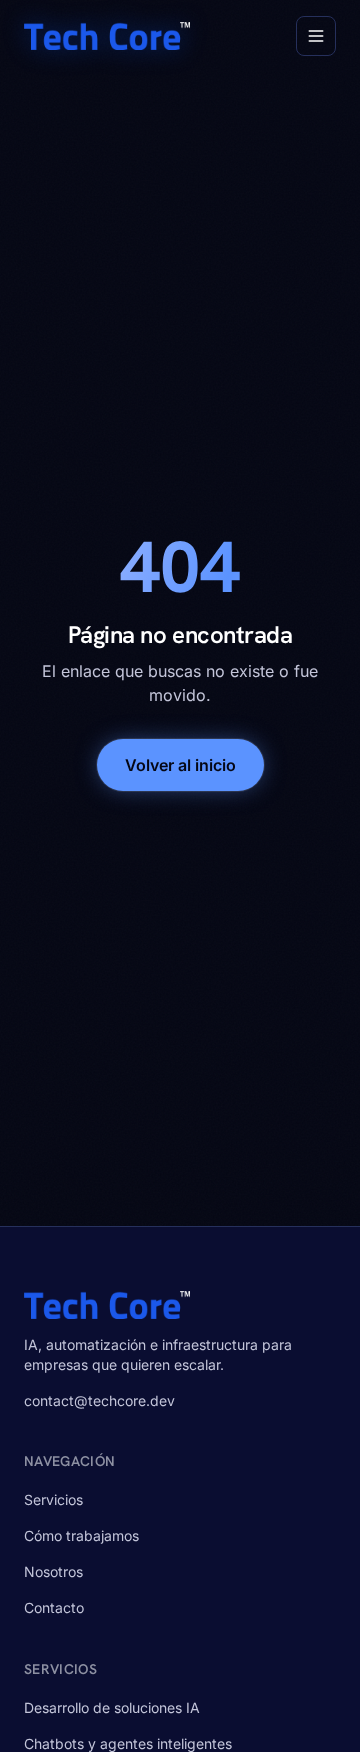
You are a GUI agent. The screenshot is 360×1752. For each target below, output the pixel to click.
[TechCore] (107, 36)
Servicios (53, 1499)
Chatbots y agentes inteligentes (128, 1743)
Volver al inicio (180, 765)
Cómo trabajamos (81, 1535)
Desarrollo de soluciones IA (112, 1707)
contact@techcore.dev (99, 1400)
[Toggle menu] (316, 36)
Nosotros (53, 1571)
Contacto (54, 1607)
